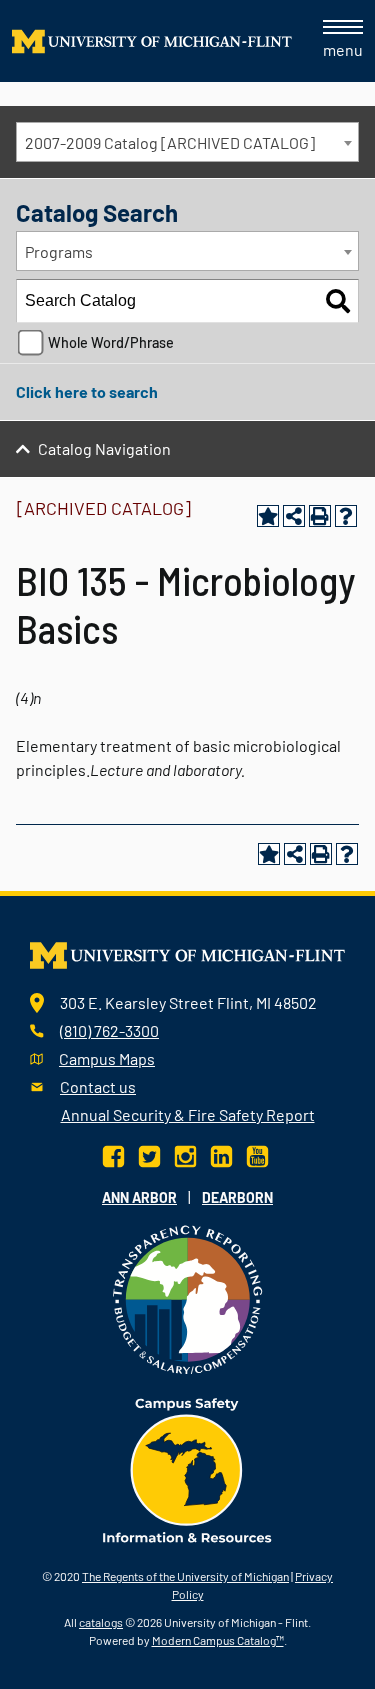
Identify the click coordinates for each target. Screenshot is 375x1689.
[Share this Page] (294, 516)
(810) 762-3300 (109, 1030)
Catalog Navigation (104, 448)
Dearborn (237, 1197)
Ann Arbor (139, 1197)
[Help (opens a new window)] (346, 516)
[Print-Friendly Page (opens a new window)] (320, 516)
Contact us (98, 1086)
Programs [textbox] (59, 251)
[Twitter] (149, 1154)
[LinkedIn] (221, 1154)
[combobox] (187, 142)
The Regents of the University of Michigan (185, 1576)
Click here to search (87, 391)
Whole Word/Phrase (111, 342)
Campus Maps (107, 1058)
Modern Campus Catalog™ (218, 1640)
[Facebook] (115, 1154)
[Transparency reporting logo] (188, 1297)
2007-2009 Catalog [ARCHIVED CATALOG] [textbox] (170, 142)
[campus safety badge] (187, 1468)
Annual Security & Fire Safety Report (188, 1114)
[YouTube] (257, 1154)
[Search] (338, 301)
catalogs (101, 1622)
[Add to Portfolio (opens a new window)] (268, 516)
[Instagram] (185, 1154)
